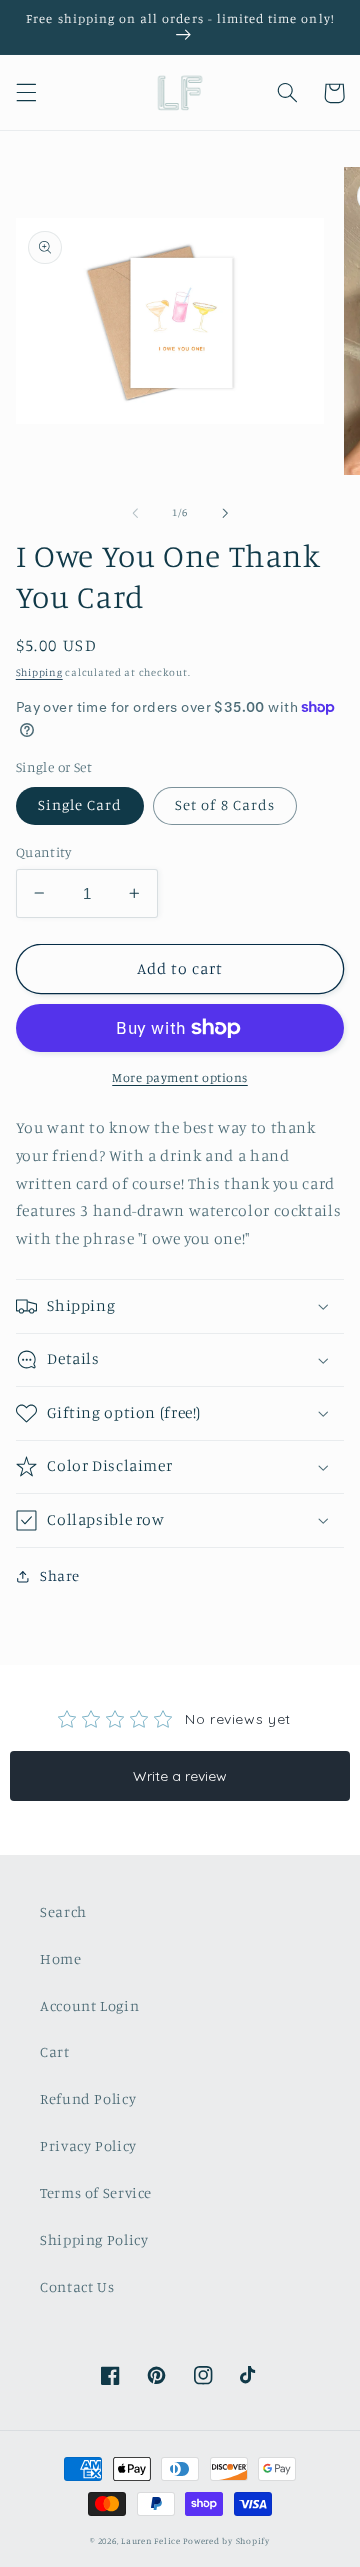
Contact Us (77, 2286)
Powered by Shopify (226, 2540)
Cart (55, 2051)
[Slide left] (135, 513)
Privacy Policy (88, 2145)
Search (63, 1911)
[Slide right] (225, 513)
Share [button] (60, 1575)
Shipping (39, 672)
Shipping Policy (94, 2239)
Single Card (80, 804)
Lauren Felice (151, 2540)
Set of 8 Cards (225, 804)
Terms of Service (96, 2192)
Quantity (43, 852)
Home (61, 1958)
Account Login (89, 2005)
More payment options (180, 1077)
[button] (26, 93)
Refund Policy (88, 2098)
